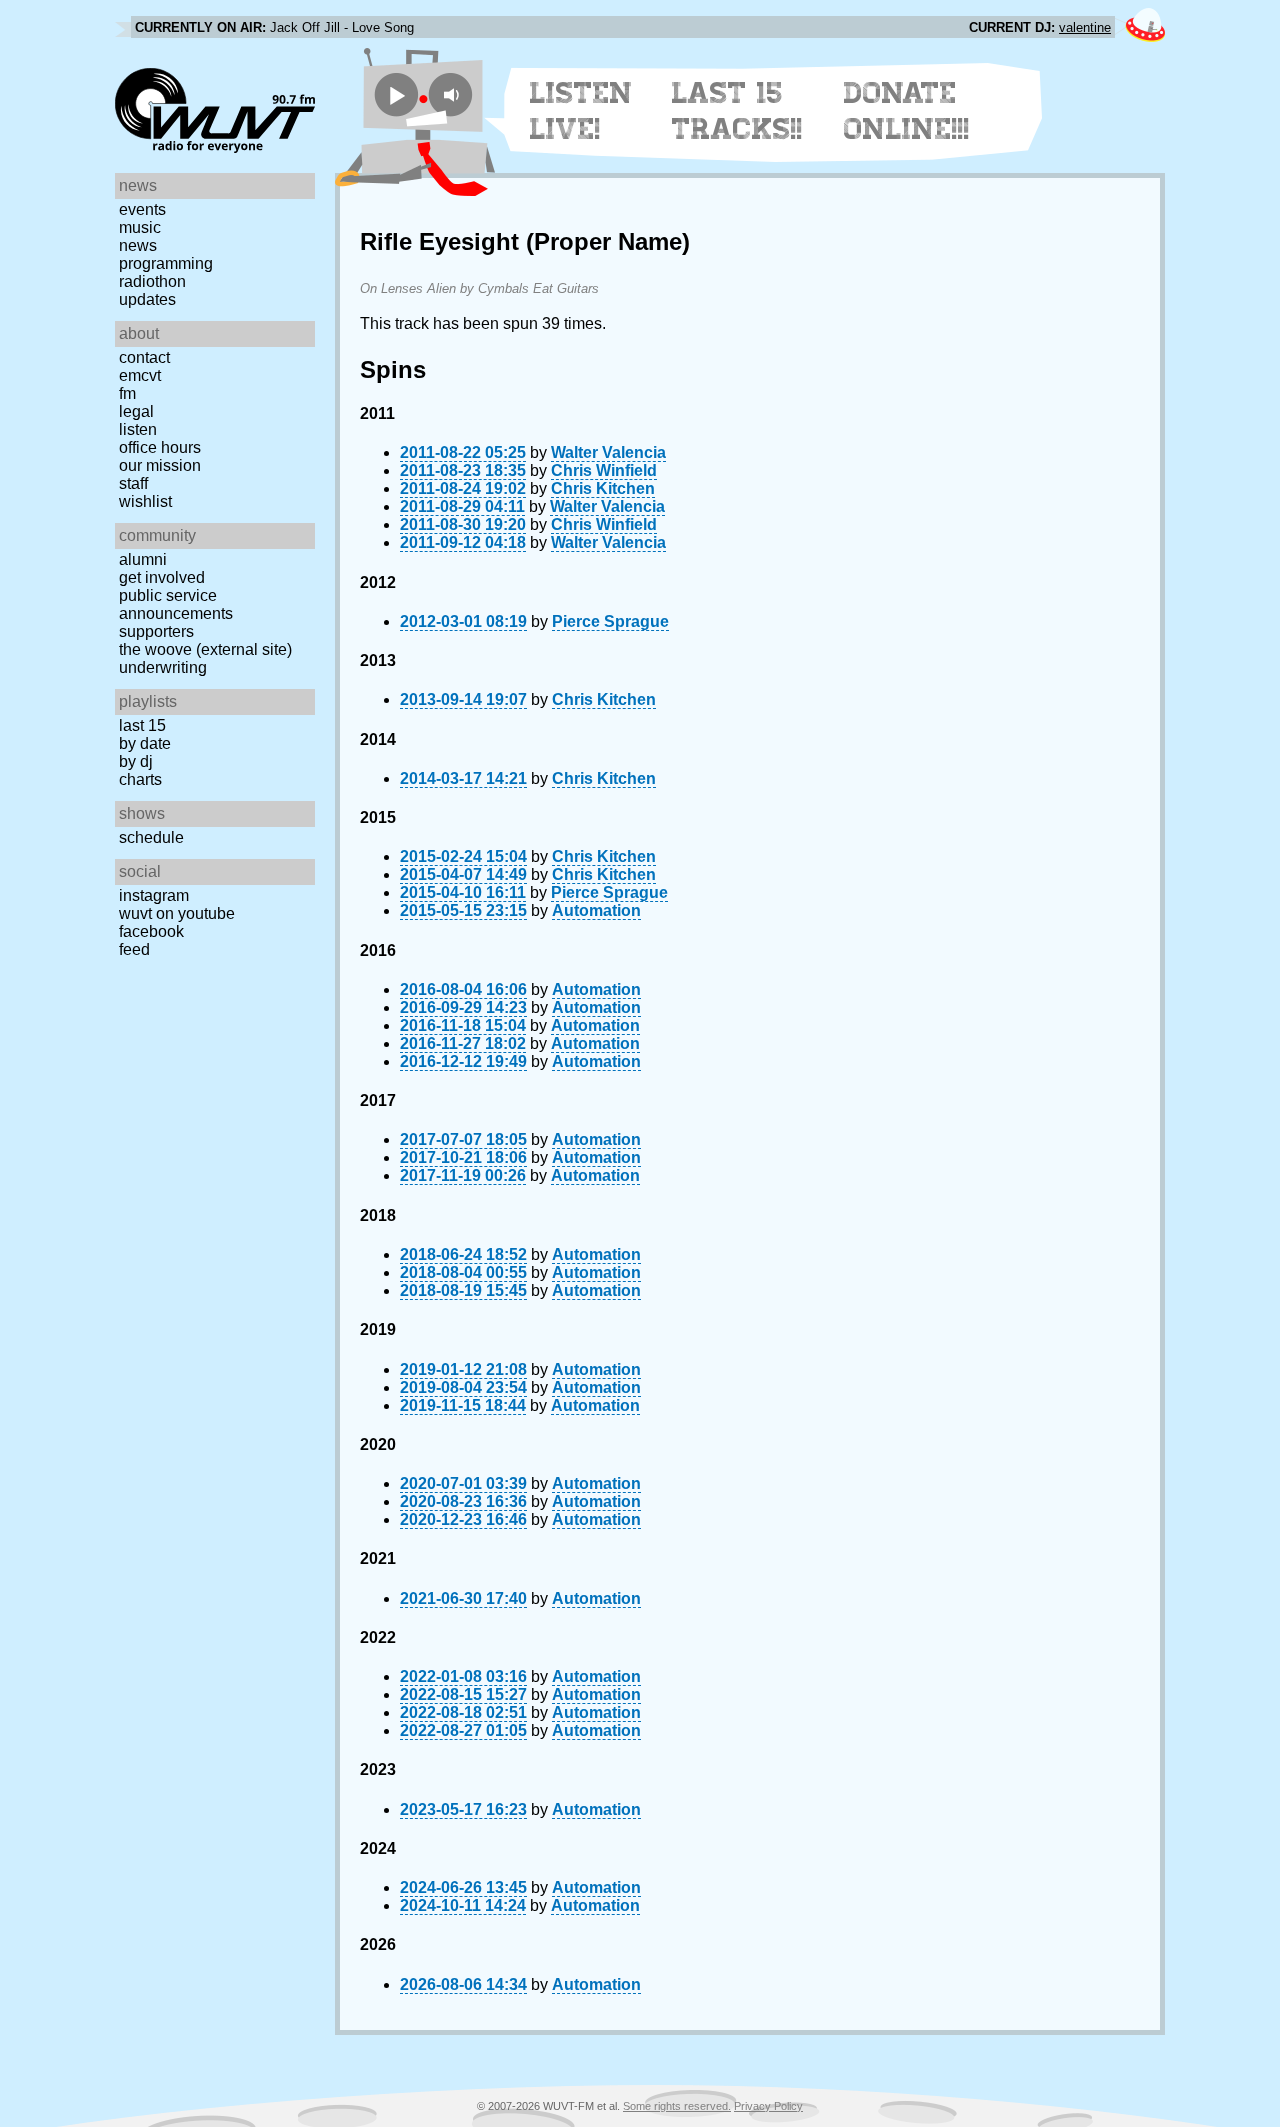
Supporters (156, 631)
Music (140, 227)
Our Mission (160, 465)
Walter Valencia (608, 452)
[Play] (396, 94)
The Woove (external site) (205, 649)
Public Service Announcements (176, 604)
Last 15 (142, 725)
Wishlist (145, 501)
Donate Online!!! (907, 111)
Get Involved (162, 577)
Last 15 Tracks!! (737, 111)
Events (142, 209)
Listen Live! (581, 111)
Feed (134, 949)
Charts (140, 779)
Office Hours (160, 447)
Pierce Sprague (610, 621)
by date (145, 743)
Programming (166, 263)
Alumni (143, 559)
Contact (144, 357)
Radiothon (152, 281)
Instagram (154, 895)
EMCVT (140, 375)
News (138, 245)
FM (127, 393)
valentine (1085, 27)
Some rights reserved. (677, 2106)
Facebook (151, 931)
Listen (138, 429)
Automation (596, 910)
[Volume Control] (453, 94)
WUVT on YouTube (177, 913)
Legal (136, 411)
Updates (147, 299)
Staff (133, 483)
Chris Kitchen (603, 488)
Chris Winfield (604, 470)
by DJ (136, 761)
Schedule (151, 837)
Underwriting (163, 667)
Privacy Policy (768, 2106)
